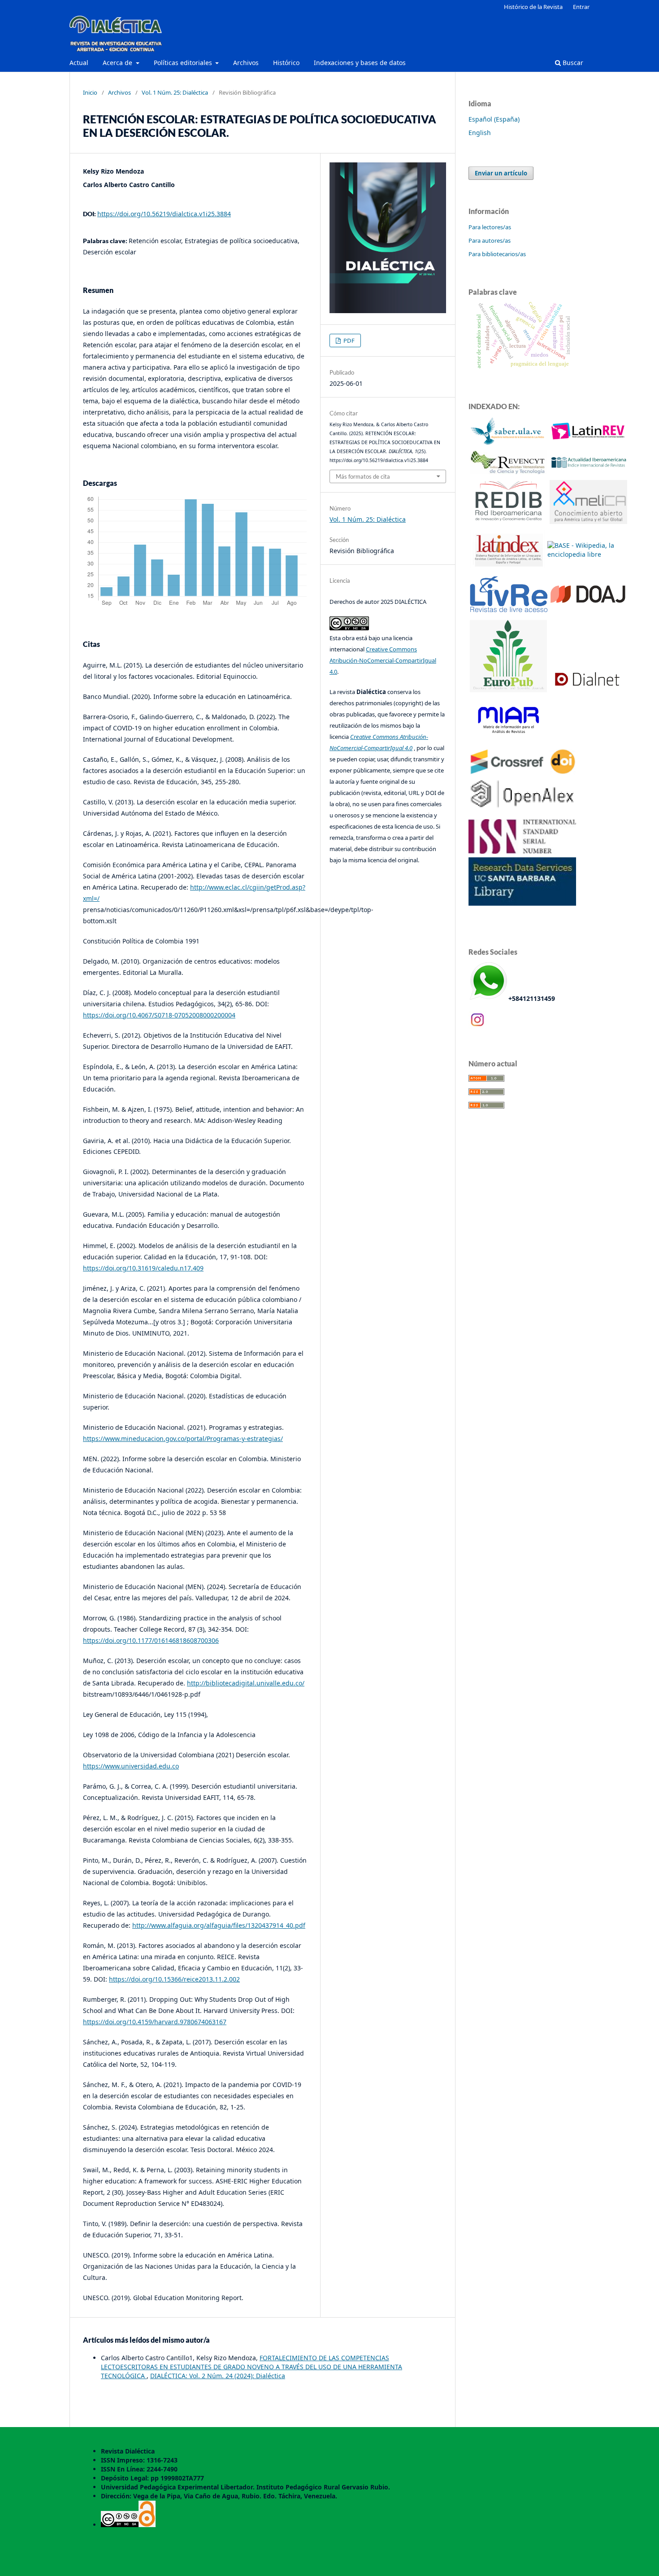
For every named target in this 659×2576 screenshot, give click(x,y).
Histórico (286, 63)
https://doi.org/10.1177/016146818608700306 (151, 1640)
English (480, 133)
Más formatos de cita (363, 476)
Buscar (572, 63)
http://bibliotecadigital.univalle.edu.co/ (246, 1683)
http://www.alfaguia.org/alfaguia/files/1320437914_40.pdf (219, 1925)
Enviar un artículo (501, 173)
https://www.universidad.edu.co (131, 1766)
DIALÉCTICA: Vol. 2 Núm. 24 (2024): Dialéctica (218, 2376)
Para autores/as (490, 240)
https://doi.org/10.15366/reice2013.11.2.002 (174, 1979)
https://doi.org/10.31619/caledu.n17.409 (143, 1268)
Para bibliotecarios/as (497, 254)
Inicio (90, 92)
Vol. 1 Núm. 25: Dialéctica (175, 92)
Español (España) (494, 119)
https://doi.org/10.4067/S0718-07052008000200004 (159, 1015)
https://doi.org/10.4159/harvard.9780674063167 (155, 2022)
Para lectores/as (490, 227)
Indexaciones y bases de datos (360, 63)
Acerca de (118, 63)
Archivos (246, 63)
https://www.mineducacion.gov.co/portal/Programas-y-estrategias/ (183, 1439)
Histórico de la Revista (533, 7)
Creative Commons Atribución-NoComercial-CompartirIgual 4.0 (383, 660)
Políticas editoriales (184, 63)
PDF (348, 341)
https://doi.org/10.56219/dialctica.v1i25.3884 (164, 214)
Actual (79, 63)
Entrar (581, 7)
